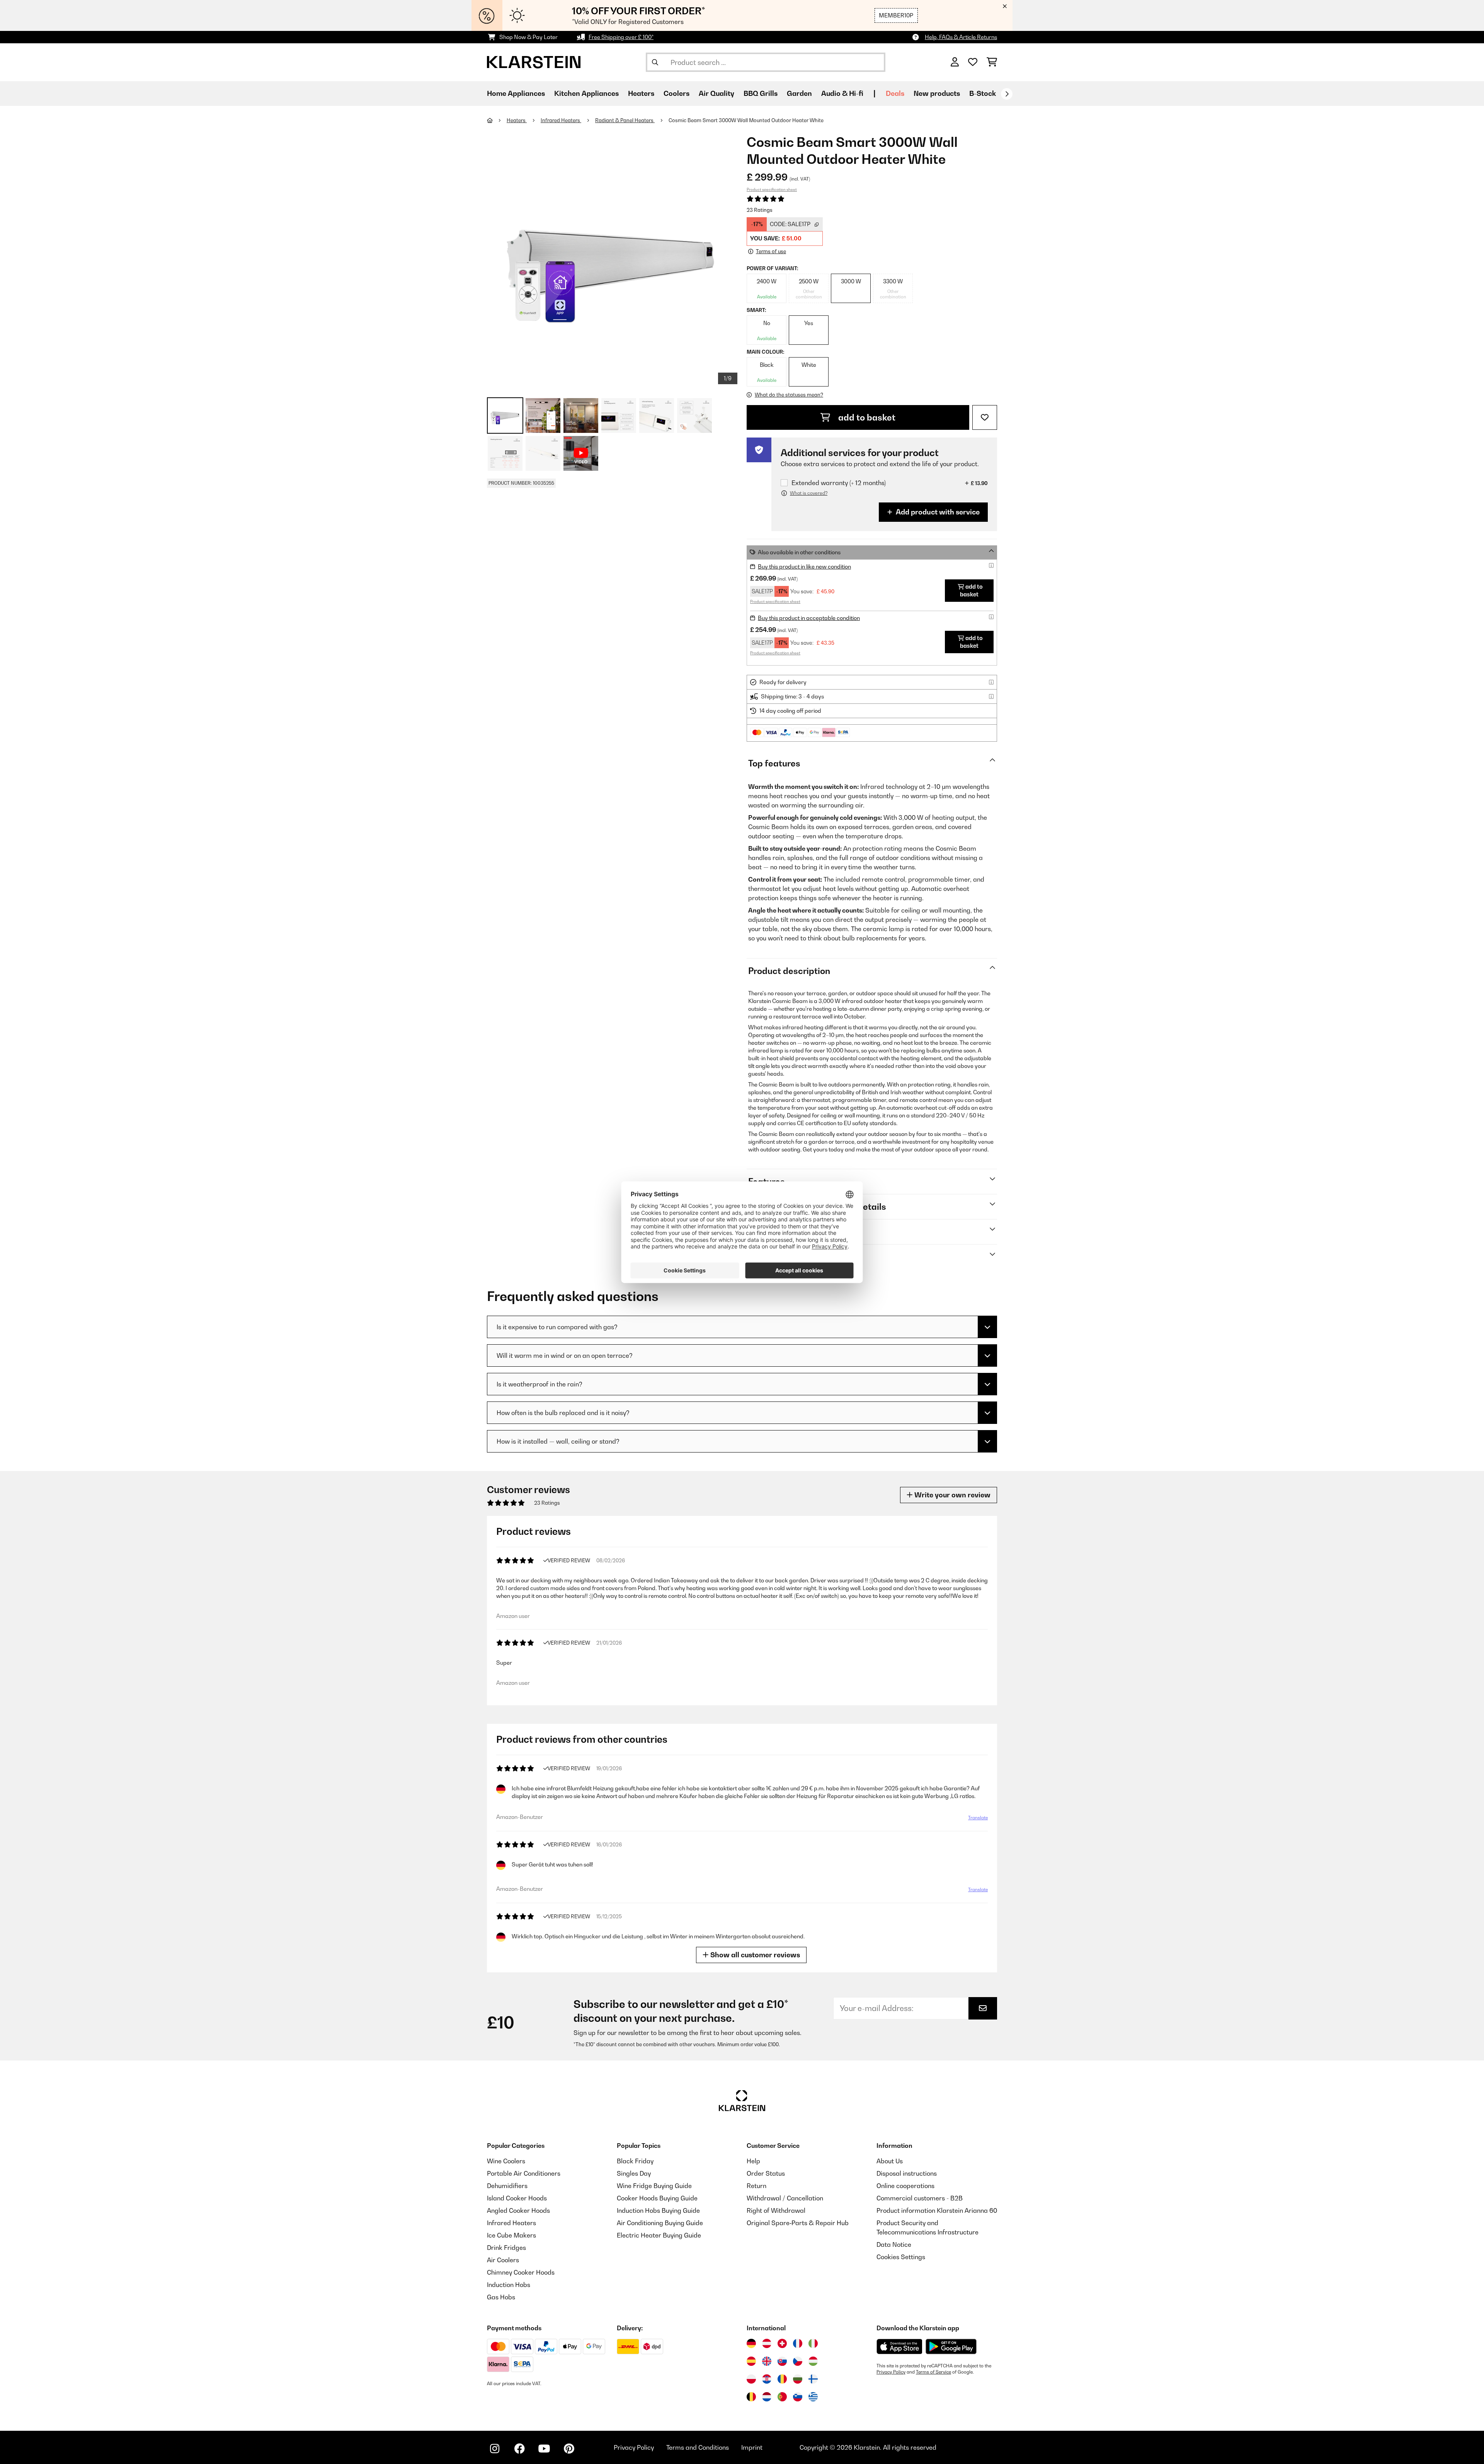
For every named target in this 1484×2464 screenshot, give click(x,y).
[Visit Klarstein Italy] (813, 2343)
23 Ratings (760, 210)
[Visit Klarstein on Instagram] (495, 2449)
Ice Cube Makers (511, 2235)
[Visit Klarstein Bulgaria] (798, 2379)
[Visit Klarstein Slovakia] (782, 2361)
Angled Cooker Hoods (518, 2210)
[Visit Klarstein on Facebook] (519, 2449)
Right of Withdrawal (776, 2210)
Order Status (766, 2173)
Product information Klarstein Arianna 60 (937, 2210)
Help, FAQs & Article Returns (961, 37)
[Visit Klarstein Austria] (767, 2343)
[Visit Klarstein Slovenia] (798, 2397)
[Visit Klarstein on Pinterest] (569, 2449)
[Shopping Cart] (992, 62)
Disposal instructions (907, 2173)
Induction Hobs (509, 2285)
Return (756, 2186)
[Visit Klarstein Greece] (813, 2397)
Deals (895, 93)
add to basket (866, 417)
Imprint (752, 2447)
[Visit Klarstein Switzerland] (782, 2343)
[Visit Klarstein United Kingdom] (767, 2361)
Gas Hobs (501, 2297)
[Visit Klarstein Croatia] (767, 2379)
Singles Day (634, 2173)
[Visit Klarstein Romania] (782, 2379)
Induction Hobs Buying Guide (658, 2210)
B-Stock (983, 93)
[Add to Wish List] (985, 417)
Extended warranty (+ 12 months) (839, 483)
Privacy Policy (891, 2372)
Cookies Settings (901, 2257)
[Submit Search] (655, 62)
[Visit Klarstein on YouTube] (544, 2449)
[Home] (497, 120)
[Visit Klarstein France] (798, 2343)
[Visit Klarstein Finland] (813, 2379)
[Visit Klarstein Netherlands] (767, 2397)
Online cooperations (905, 2186)
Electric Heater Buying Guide (659, 2235)
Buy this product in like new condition (804, 566)
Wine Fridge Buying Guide (654, 2186)
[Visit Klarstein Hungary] (813, 2361)
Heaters (517, 120)
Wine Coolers (506, 2161)
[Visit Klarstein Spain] (751, 2361)
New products (937, 93)
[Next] (1007, 94)
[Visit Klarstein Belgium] (751, 2397)
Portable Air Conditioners (524, 2173)
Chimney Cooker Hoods (521, 2272)
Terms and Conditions (698, 2447)
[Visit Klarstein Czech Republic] (798, 2361)
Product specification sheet (772, 189)
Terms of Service (933, 2372)
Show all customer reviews (754, 1955)
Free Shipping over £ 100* (621, 37)
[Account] (955, 62)
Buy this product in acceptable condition (809, 618)
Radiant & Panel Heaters (625, 120)
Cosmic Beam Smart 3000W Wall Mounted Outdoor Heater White (746, 120)
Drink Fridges (506, 2248)
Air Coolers (503, 2260)
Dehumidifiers (507, 2186)
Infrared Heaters (561, 120)
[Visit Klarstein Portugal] (782, 2397)
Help (753, 2161)
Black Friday (635, 2161)
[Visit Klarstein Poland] (751, 2379)
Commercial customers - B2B (920, 2198)
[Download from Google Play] (951, 2347)
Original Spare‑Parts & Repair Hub (798, 2223)
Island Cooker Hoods (517, 2198)
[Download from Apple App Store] (899, 2347)
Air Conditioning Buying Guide (660, 2223)
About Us (890, 2161)
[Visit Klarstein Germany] (751, 2343)
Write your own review (952, 1495)
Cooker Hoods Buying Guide (657, 2198)
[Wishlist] (973, 62)
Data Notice (894, 2244)
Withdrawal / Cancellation (785, 2198)
